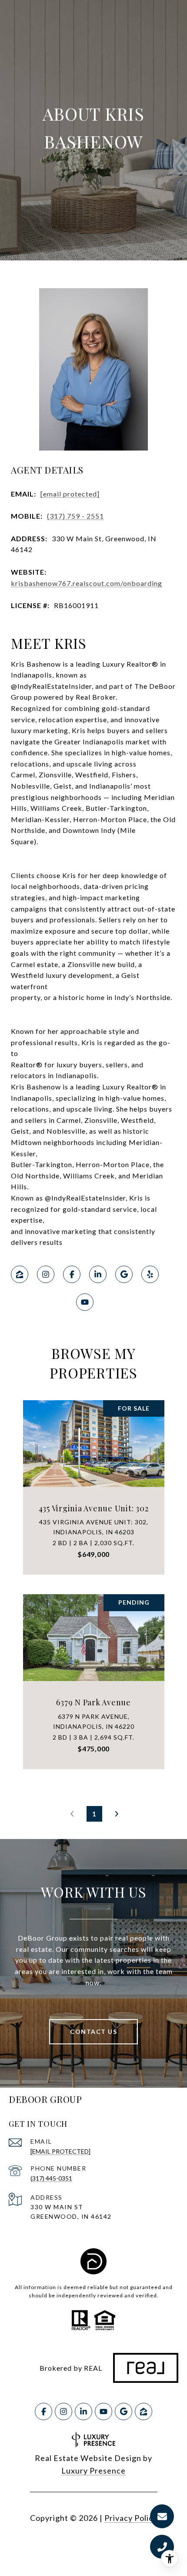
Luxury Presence (93, 2471)
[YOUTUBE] (85, 1302)
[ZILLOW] (20, 1274)
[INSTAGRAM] (46, 1274)
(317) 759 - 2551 (75, 516)
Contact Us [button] (93, 2032)
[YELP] (150, 1274)
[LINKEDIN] (98, 1274)
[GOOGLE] (124, 1274)
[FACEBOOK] (72, 1274)
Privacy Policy (131, 2518)
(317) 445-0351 (51, 2178)
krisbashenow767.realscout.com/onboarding (87, 583)
